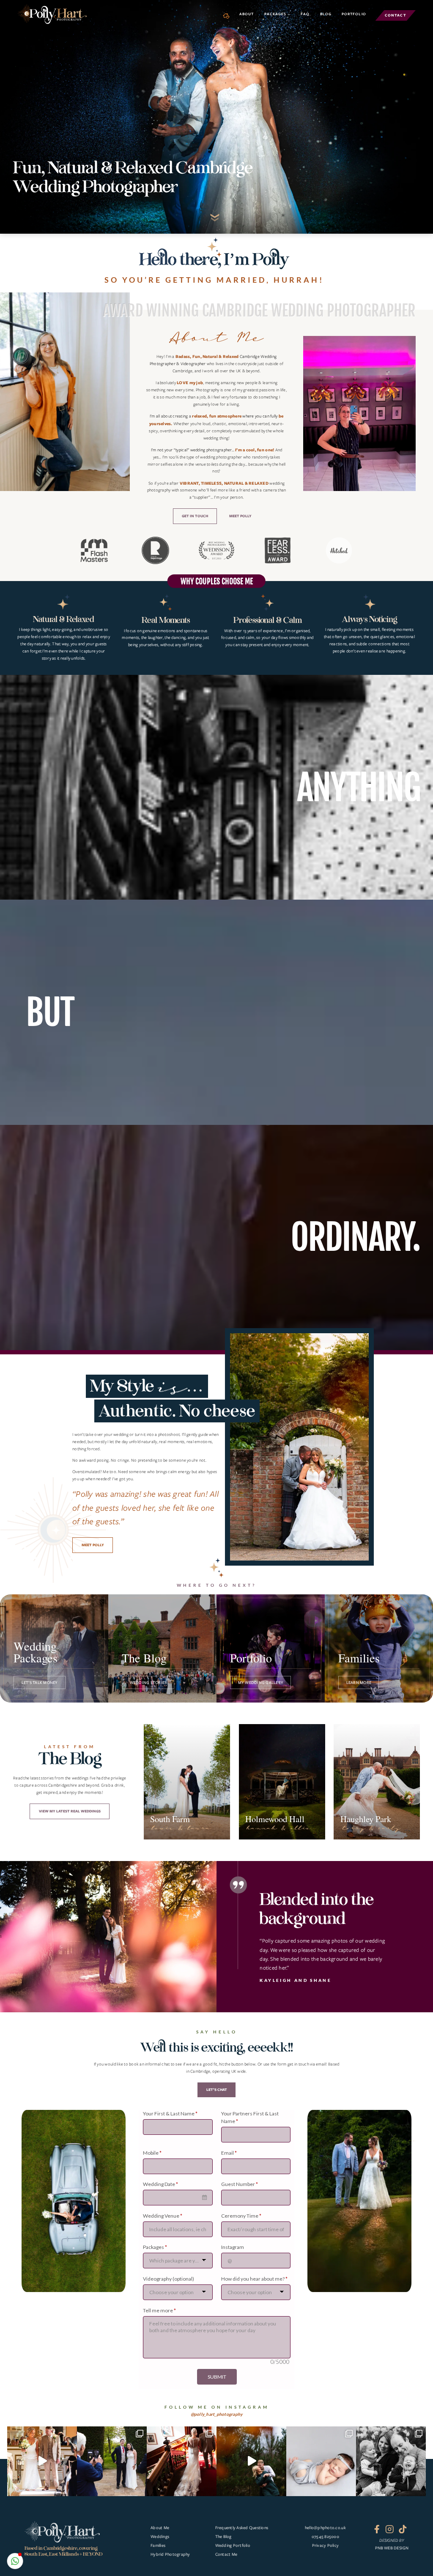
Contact (395, 15)
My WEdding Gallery (261, 1682)
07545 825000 (325, 2536)
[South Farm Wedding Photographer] (187, 1782)
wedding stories (148, 1682)
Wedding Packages (36, 1653)
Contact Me (226, 2554)
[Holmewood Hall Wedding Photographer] (282, 1782)
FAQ (305, 14)
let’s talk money (40, 1682)
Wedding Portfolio (233, 2545)
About (247, 14)
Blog (326, 14)
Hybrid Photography (170, 2554)
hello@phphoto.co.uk (325, 2528)
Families (359, 1659)
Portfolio (354, 14)
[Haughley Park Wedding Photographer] (377, 1782)
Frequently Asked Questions (242, 2528)
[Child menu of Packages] (277, 14)
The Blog (144, 1659)
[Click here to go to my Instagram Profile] (216, 2453)
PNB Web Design (392, 2548)
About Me (160, 2528)
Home (230, 16)
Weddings (160, 2536)
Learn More (359, 1682)
